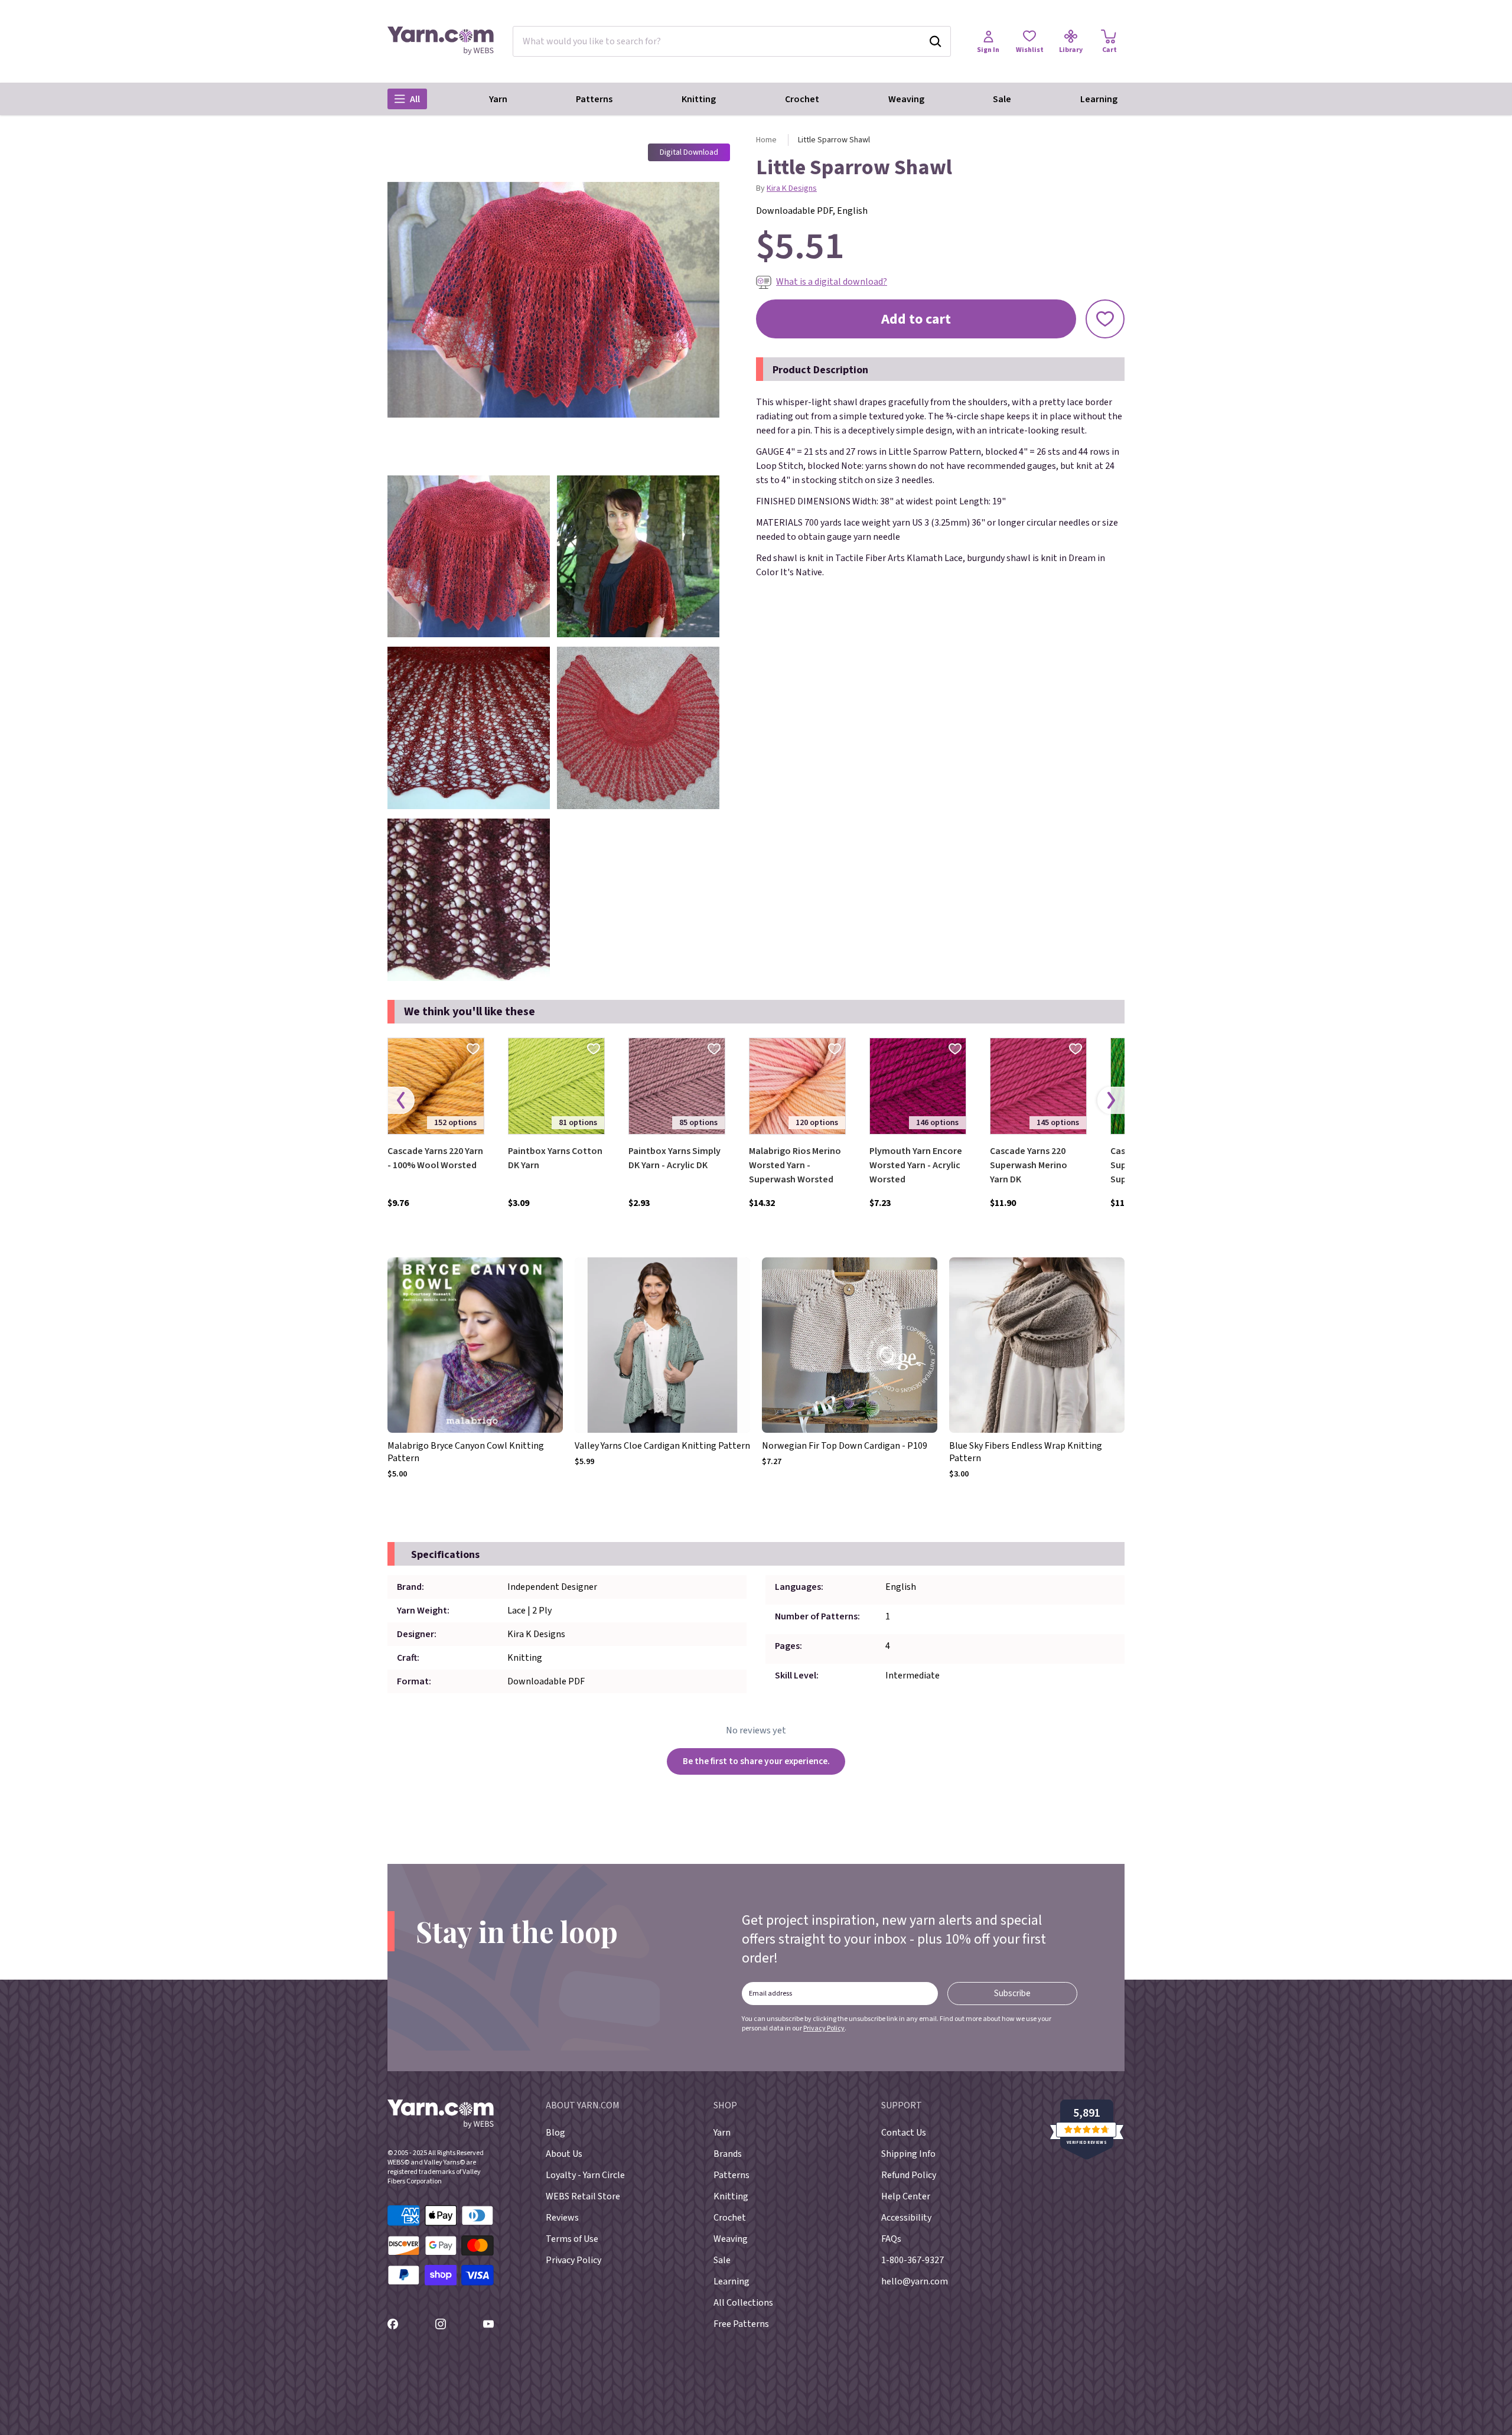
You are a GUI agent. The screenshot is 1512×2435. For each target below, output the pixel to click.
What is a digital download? (832, 282)
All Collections (743, 2303)
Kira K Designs (792, 188)
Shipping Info (908, 2154)
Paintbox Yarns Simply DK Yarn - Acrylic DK (674, 1158)
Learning (1099, 99)
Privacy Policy (824, 2028)
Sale (1002, 99)
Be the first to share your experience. (756, 1761)
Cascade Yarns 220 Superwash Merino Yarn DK (1029, 1165)
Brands (728, 2154)
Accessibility (906, 2218)
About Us (564, 2154)
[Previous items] (401, 1100)
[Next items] (1111, 1100)
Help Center (906, 2196)
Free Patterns (741, 2324)
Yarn (498, 99)
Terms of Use (572, 2239)
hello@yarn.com (915, 2281)
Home (766, 140)
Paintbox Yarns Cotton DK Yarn (555, 1158)
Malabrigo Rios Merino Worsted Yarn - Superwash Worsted (795, 1165)
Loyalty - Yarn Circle (585, 2175)
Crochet (802, 99)
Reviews (562, 2218)
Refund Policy (909, 2175)
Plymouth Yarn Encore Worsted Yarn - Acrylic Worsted (916, 1165)
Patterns (594, 99)
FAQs (891, 2239)
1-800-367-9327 (913, 2260)
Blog (555, 2133)
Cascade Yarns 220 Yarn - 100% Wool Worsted (435, 1158)
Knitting (699, 99)
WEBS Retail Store (583, 2196)
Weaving (906, 99)
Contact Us (904, 2133)
